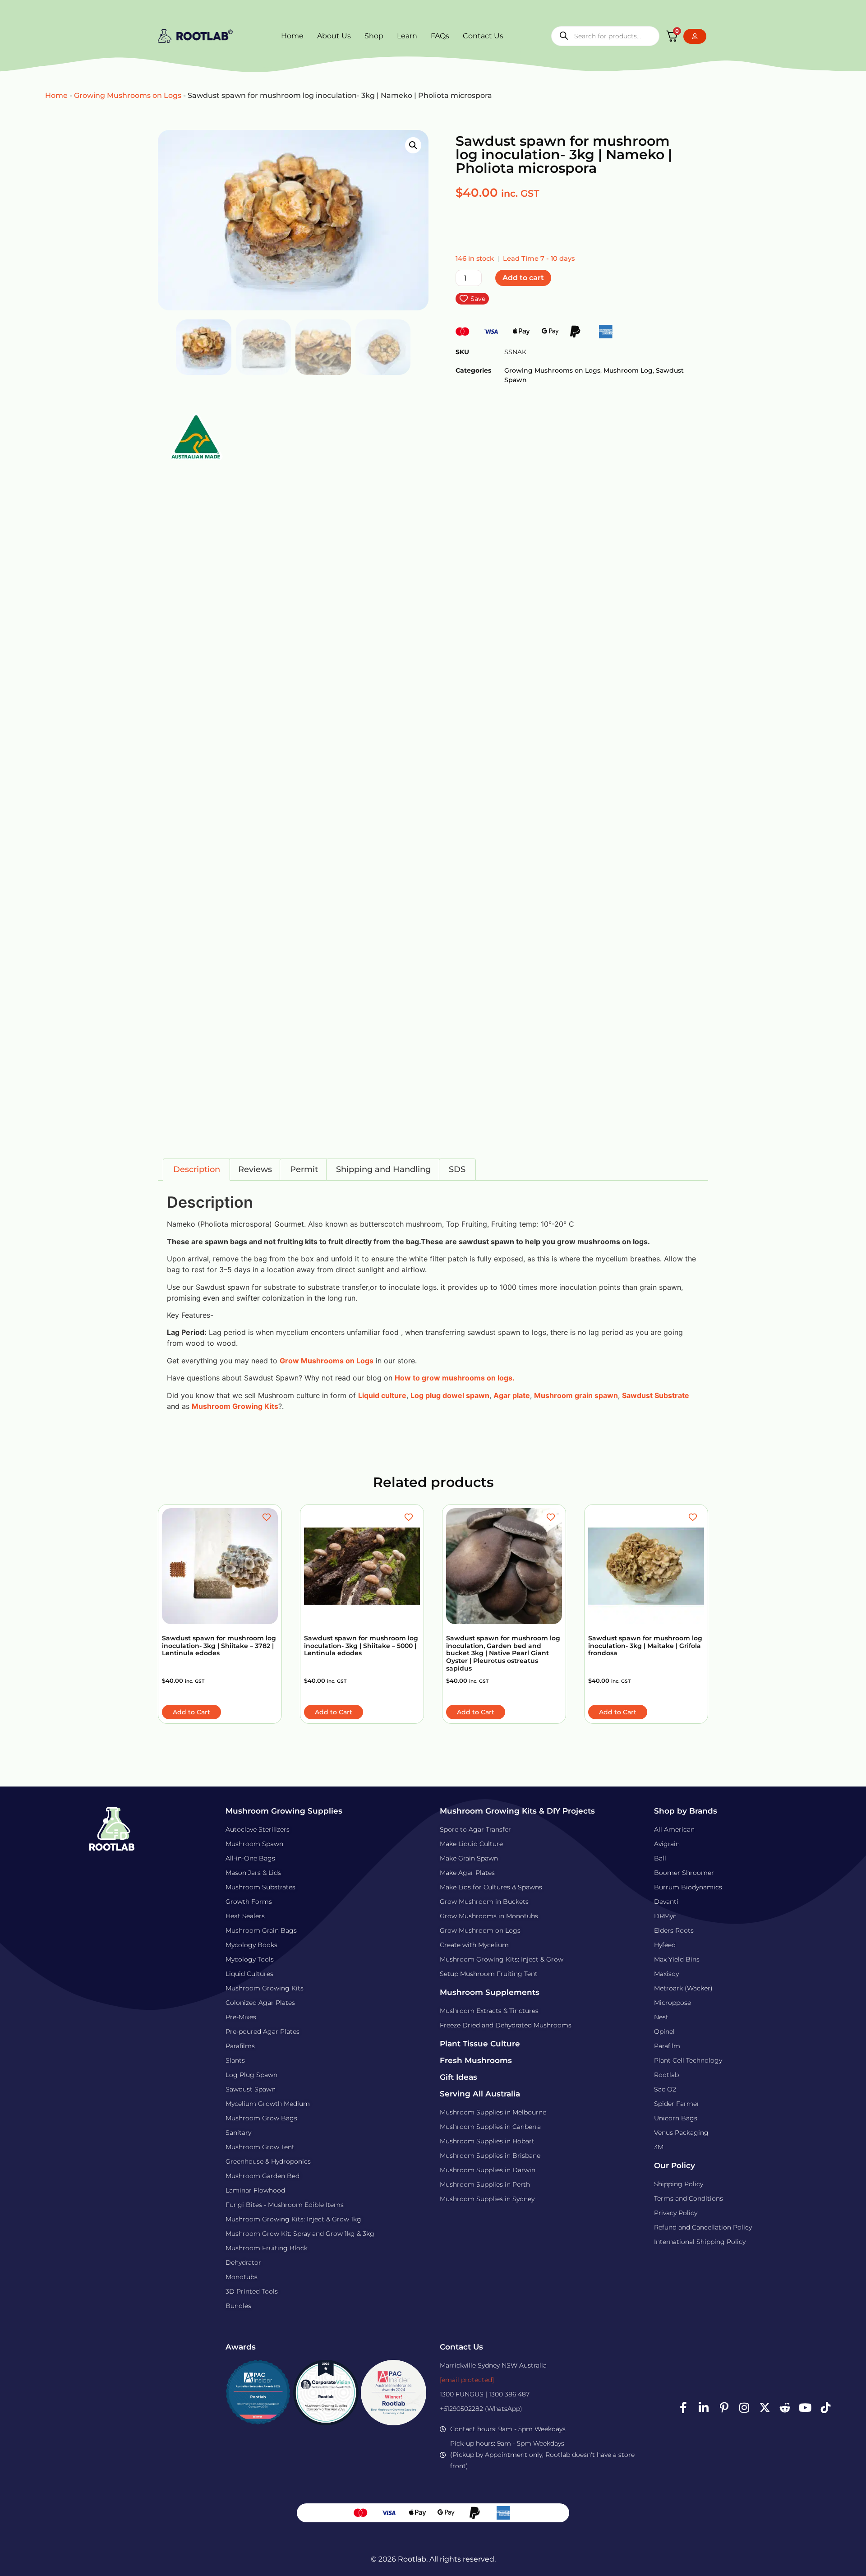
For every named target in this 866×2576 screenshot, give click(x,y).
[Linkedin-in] (704, 2408)
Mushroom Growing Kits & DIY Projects (517, 1811)
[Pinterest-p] (724, 2408)
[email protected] (467, 2380)
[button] (413, 145)
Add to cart (523, 278)
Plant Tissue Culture (480, 2044)
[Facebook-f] (683, 2408)
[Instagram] (744, 2408)
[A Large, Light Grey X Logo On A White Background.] (765, 2408)
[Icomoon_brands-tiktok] (825, 2408)
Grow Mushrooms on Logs (327, 1361)
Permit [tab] (304, 1169)
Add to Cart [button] (191, 1712)
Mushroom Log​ (628, 370)
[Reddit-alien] (785, 2408)
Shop (374, 36)
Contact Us (483, 36)
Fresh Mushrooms (476, 2060)
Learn (407, 36)
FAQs (440, 36)
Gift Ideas (458, 2077)
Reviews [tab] (255, 1169)
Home (292, 36)
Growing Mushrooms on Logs (128, 95)
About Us (334, 36)
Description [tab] (197, 1169)
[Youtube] (805, 2408)
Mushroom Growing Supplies (284, 1811)
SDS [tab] (457, 1169)
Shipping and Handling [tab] (383, 1169)
